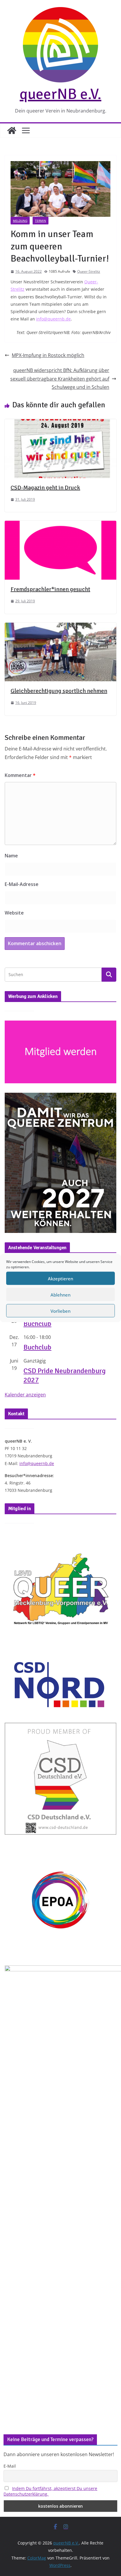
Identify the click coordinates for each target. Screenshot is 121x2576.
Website (14, 913)
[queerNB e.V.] (12, 130)
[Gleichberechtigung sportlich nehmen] (60, 627)
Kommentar (20, 775)
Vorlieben (60, 1311)
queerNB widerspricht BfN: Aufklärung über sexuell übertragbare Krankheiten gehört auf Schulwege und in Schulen (60, 379)
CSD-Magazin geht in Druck (45, 488)
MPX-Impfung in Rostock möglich (48, 355)
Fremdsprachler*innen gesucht (50, 589)
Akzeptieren (60, 1278)
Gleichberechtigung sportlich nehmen (59, 691)
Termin (41, 221)
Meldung (20, 221)
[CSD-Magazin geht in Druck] (60, 423)
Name (11, 856)
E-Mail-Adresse (22, 884)
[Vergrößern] (109, 1100)
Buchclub (37, 1324)
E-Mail (10, 2466)
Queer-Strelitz (89, 271)
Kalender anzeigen (25, 1395)
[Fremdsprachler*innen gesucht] (60, 525)
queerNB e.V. (60, 94)
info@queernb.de (53, 319)
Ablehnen (60, 1294)
